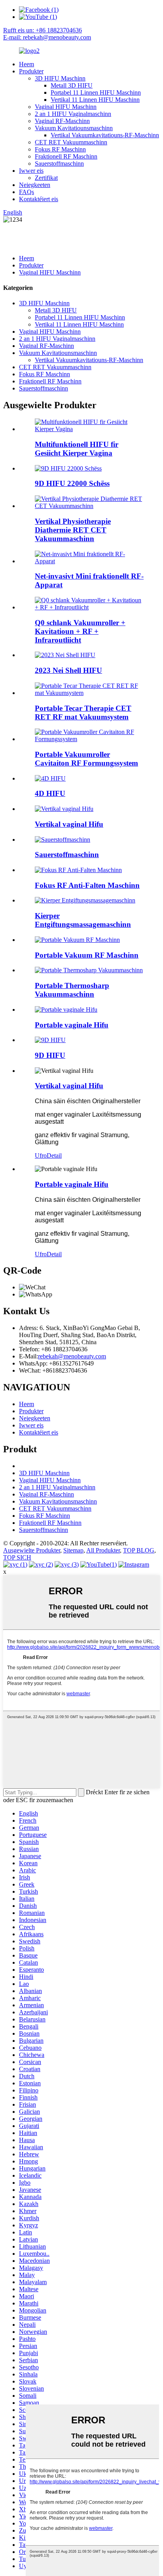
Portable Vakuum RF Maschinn (87, 955)
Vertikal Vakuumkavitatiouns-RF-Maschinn (105, 135)
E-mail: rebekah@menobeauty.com (47, 37)
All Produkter (103, 1550)
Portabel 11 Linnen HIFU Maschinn (96, 92)
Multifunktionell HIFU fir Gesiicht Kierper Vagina (77, 449)
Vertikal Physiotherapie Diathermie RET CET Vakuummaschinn (73, 530)
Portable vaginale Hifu (72, 1025)
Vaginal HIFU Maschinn (66, 107)
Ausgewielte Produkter (32, 1550)
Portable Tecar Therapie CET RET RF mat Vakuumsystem (83, 713)
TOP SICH (17, 1557)
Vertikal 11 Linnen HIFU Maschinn (95, 100)
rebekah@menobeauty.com (72, 1356)
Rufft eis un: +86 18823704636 (43, 30)
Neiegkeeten (35, 185)
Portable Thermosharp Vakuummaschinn (72, 990)
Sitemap (73, 1550)
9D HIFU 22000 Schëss (72, 483)
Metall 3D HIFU (72, 85)
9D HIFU (50, 1055)
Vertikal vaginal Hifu (69, 824)
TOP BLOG (139, 1550)
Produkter (31, 71)
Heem (27, 64)
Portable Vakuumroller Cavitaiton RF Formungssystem (86, 759)
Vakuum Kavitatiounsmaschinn (74, 128)
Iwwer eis (31, 171)
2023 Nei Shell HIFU (68, 670)
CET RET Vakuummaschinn (71, 142)
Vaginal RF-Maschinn (62, 121)
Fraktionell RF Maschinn (66, 156)
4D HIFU (50, 793)
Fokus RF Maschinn (60, 149)
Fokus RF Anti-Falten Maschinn (87, 885)
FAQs (27, 192)
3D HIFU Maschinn (60, 78)
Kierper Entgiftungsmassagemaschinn (83, 920)
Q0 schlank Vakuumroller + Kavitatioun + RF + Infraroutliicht (80, 631)
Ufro (41, 1155)
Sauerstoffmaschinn (59, 163)
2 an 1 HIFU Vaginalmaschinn (73, 114)
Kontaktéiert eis (39, 199)
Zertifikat (46, 178)
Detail (54, 1155)
